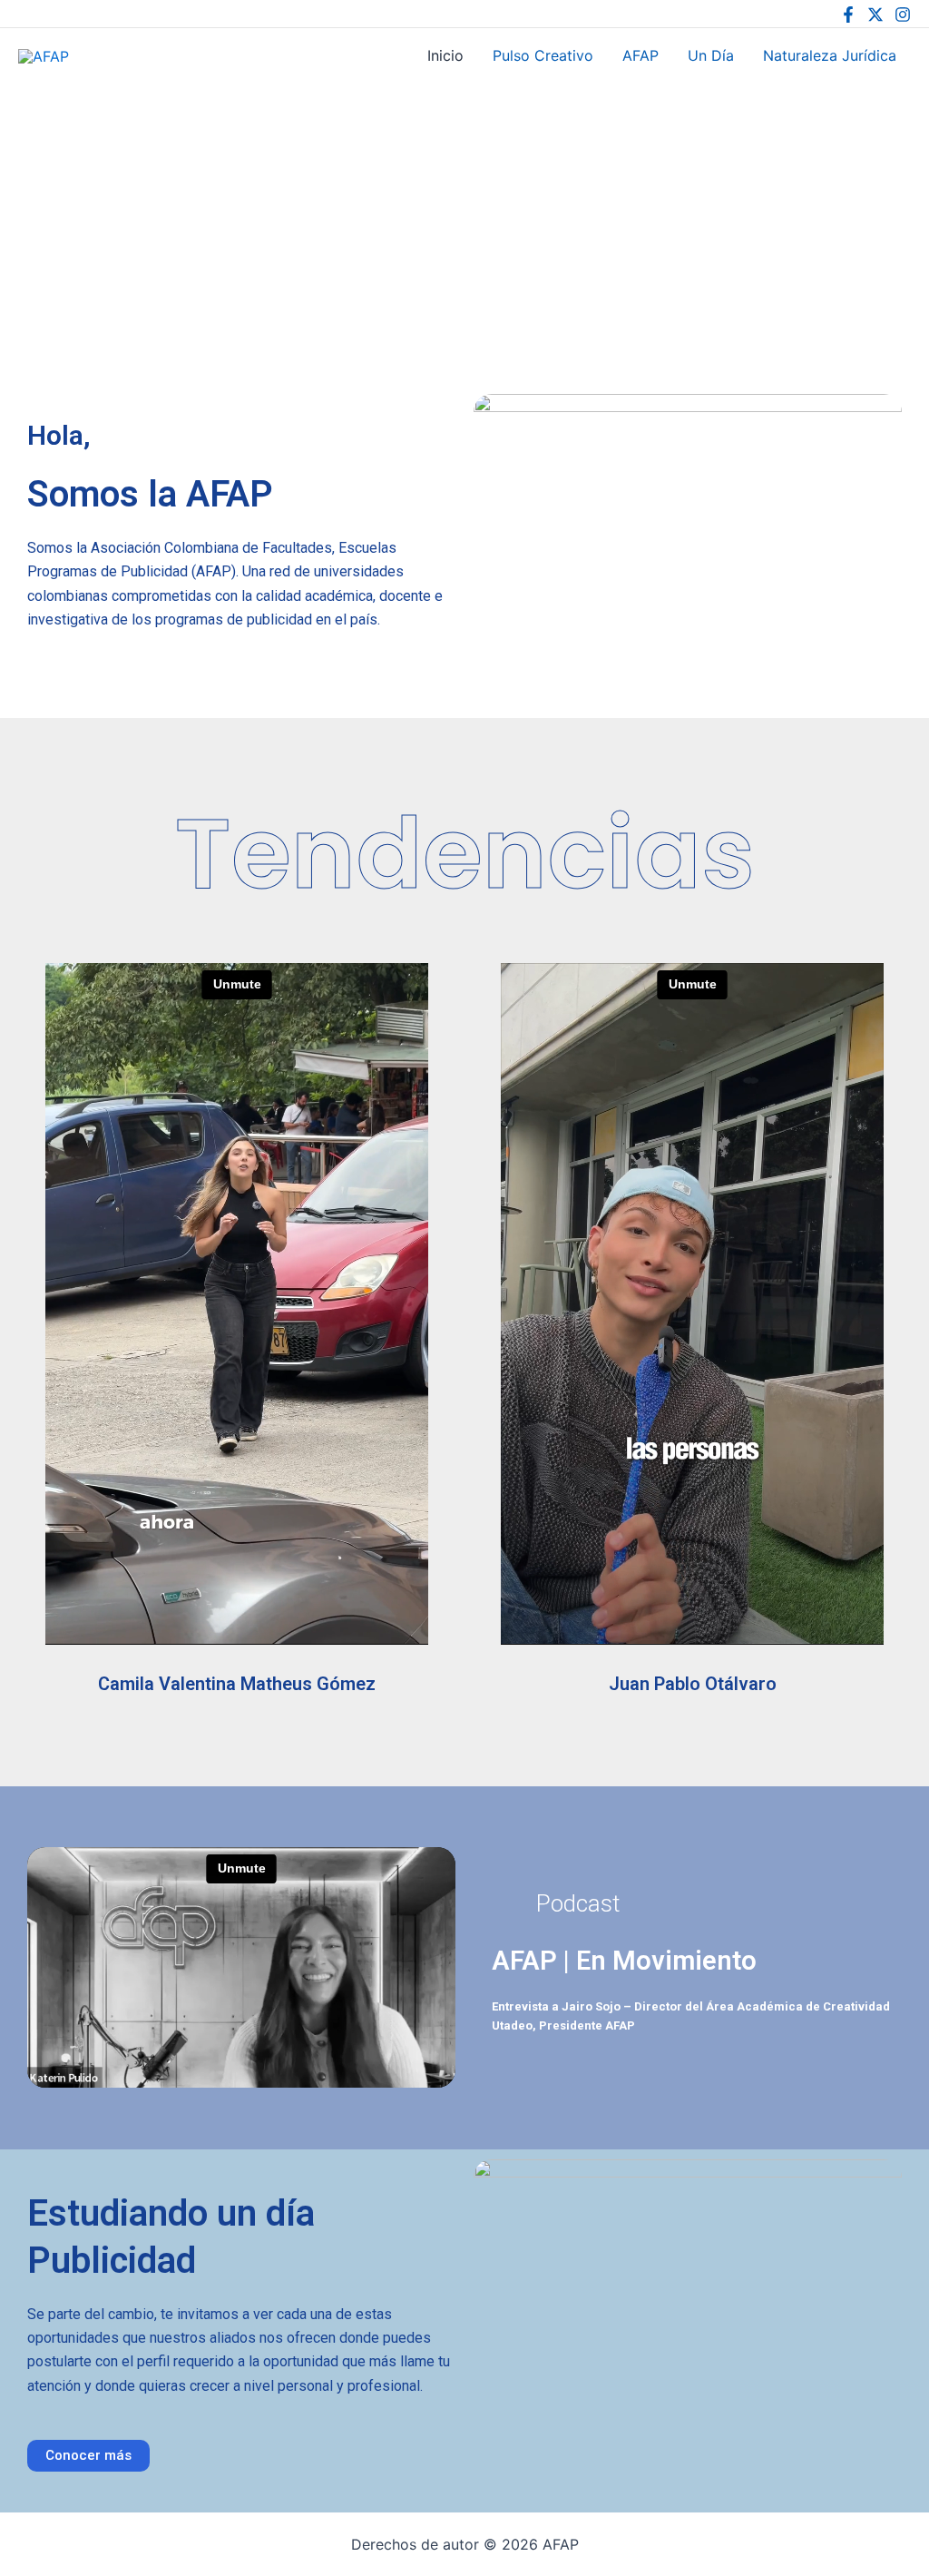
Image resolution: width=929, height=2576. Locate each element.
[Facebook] (848, 15)
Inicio (445, 55)
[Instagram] (903, 15)
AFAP (103, 54)
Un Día (711, 55)
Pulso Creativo (543, 55)
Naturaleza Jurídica (830, 55)
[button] (567, 1903)
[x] (875, 15)
